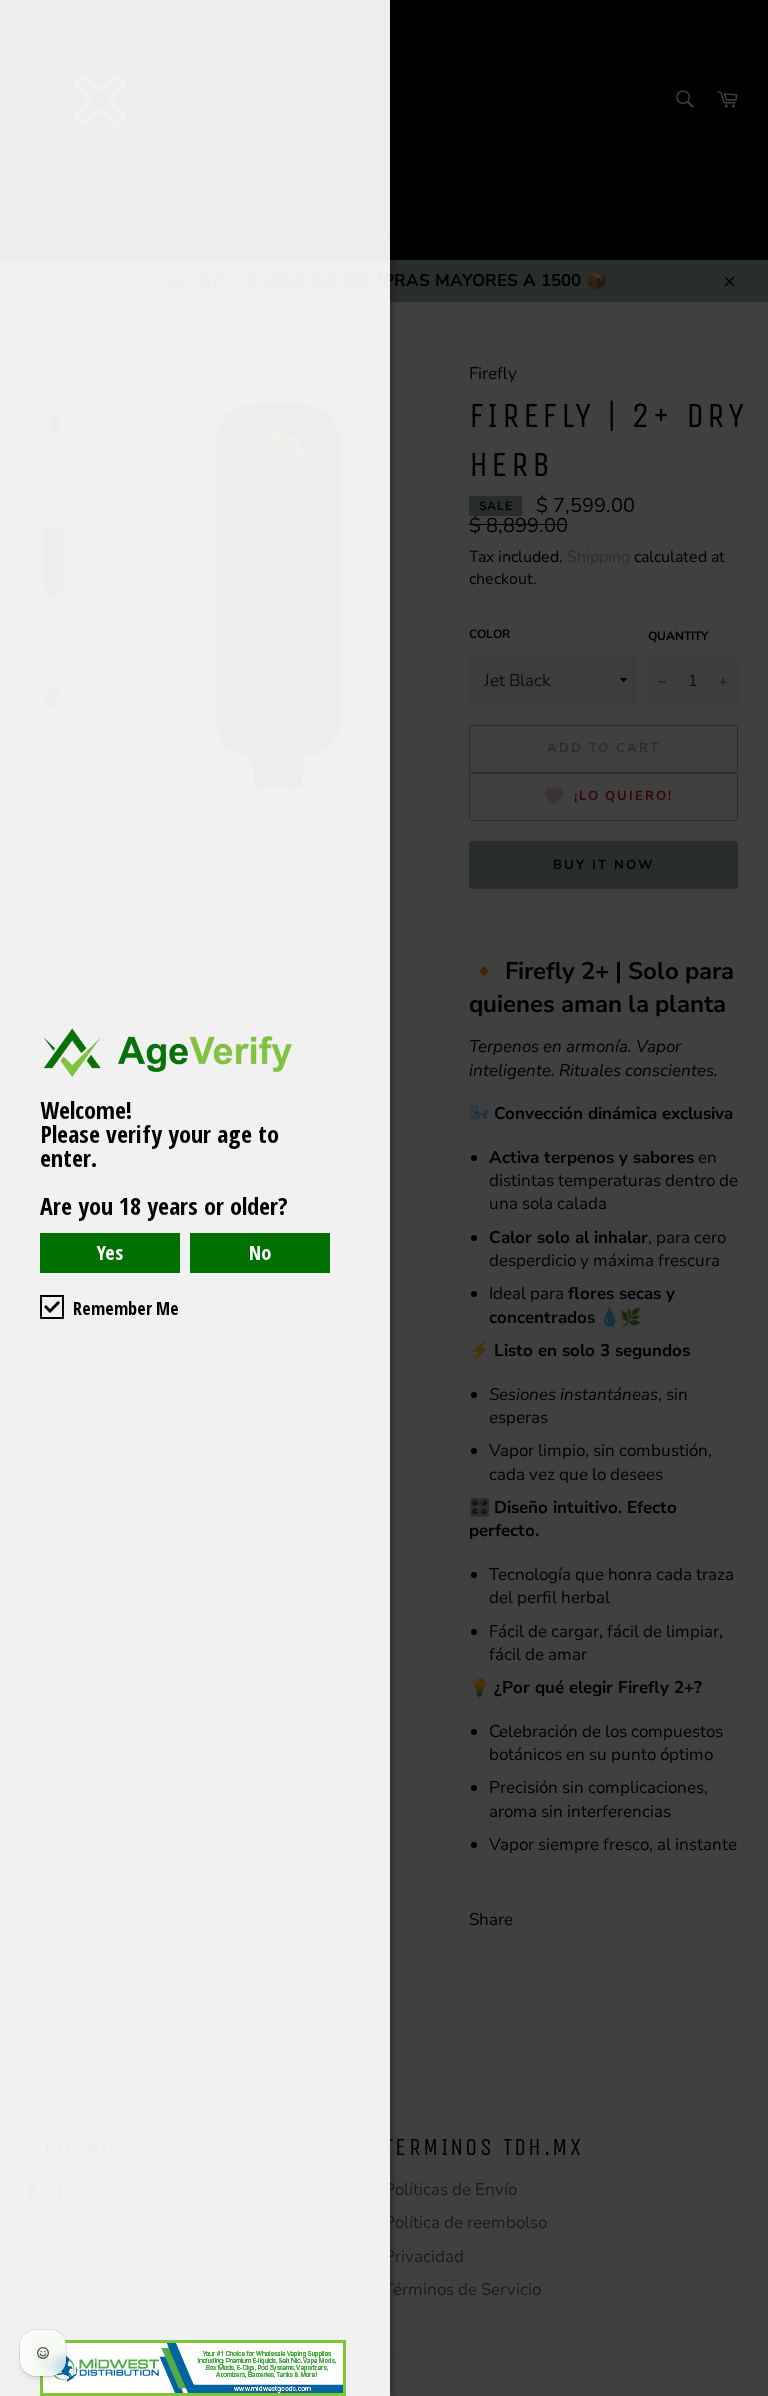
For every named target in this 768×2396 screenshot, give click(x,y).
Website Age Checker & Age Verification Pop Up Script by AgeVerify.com (743, 2391)
